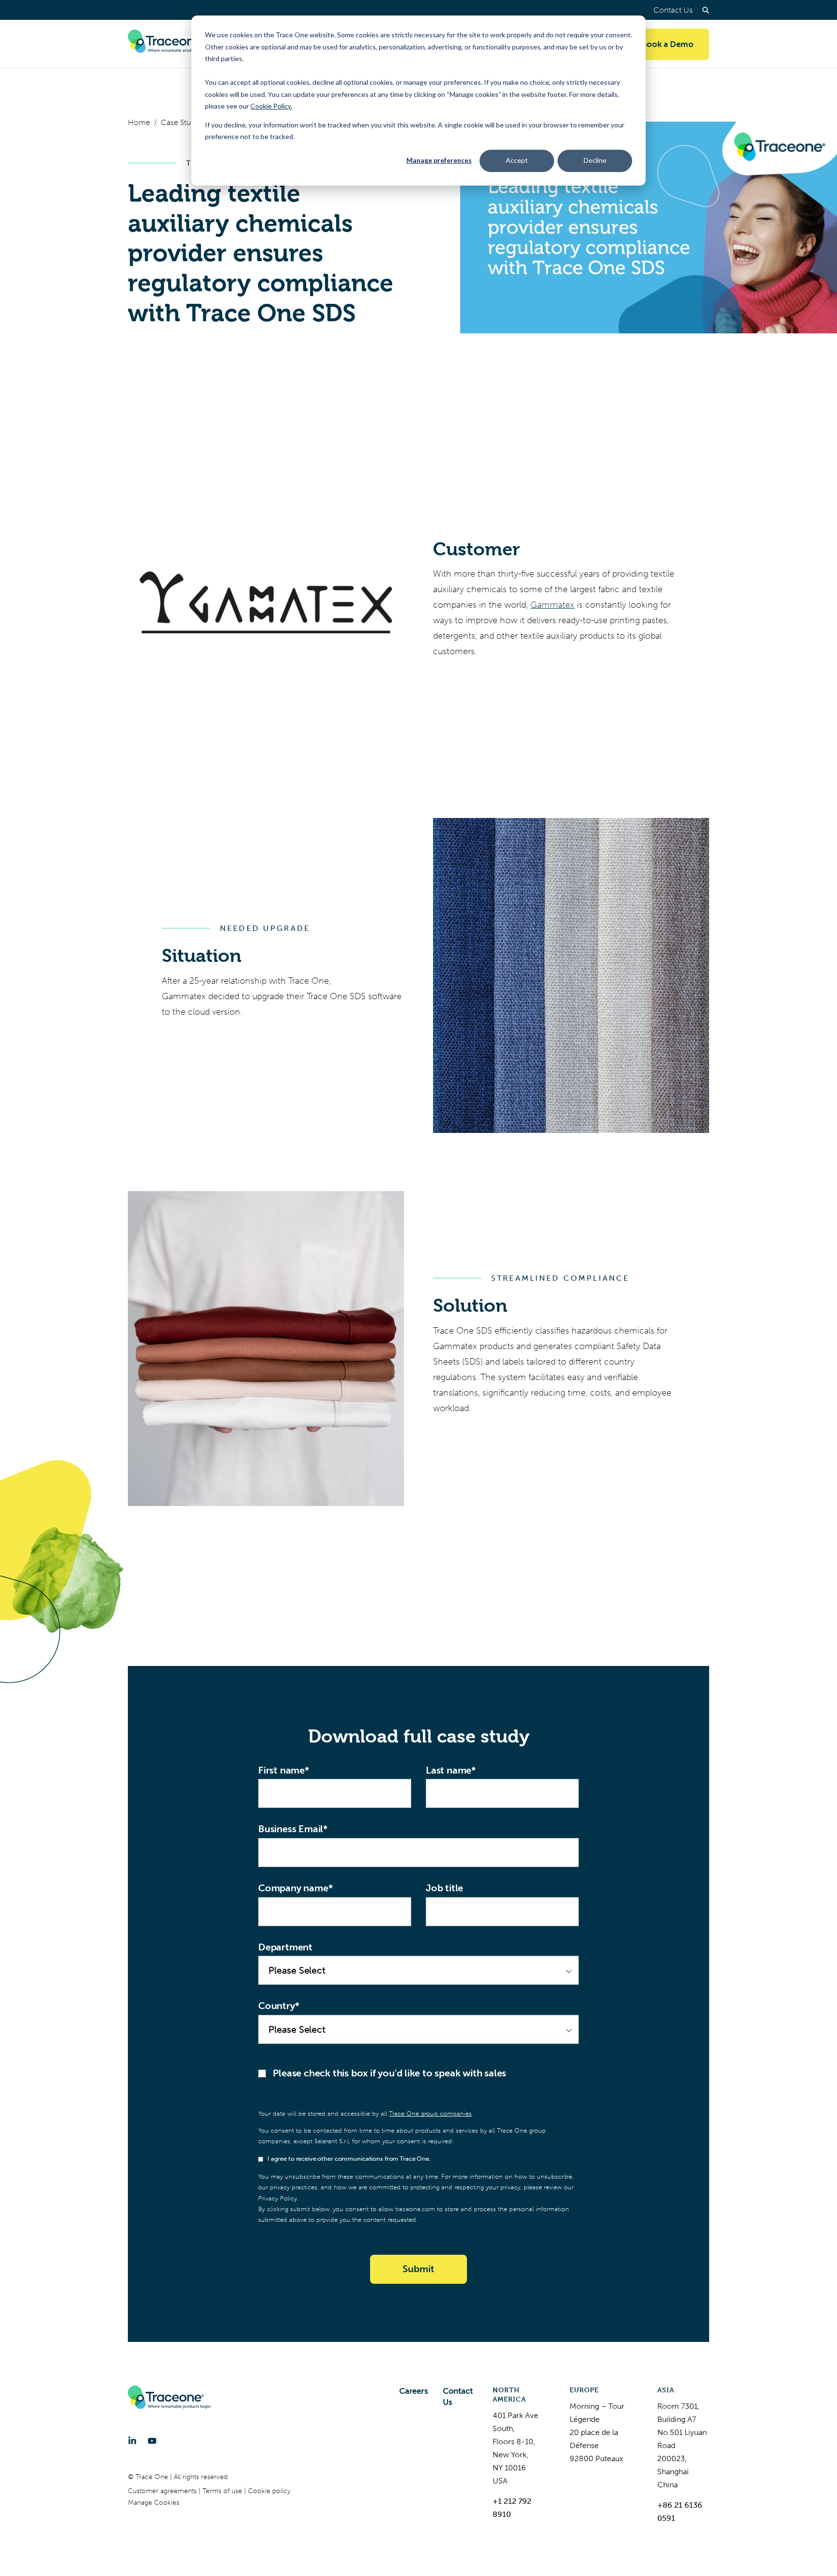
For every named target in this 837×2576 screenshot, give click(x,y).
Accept (517, 160)
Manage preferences (439, 160)
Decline (595, 160)
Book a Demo (667, 44)
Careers (414, 2391)
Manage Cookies (154, 2503)
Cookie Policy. (271, 106)
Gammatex (552, 605)
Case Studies (183, 122)
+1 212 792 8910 (512, 2508)
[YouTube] (152, 2441)
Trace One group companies (430, 2113)
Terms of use (223, 2491)
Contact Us (673, 10)
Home (139, 122)
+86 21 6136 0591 (680, 2512)
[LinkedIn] (132, 2441)
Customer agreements (163, 2491)
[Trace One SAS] (169, 44)
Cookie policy (269, 2491)
